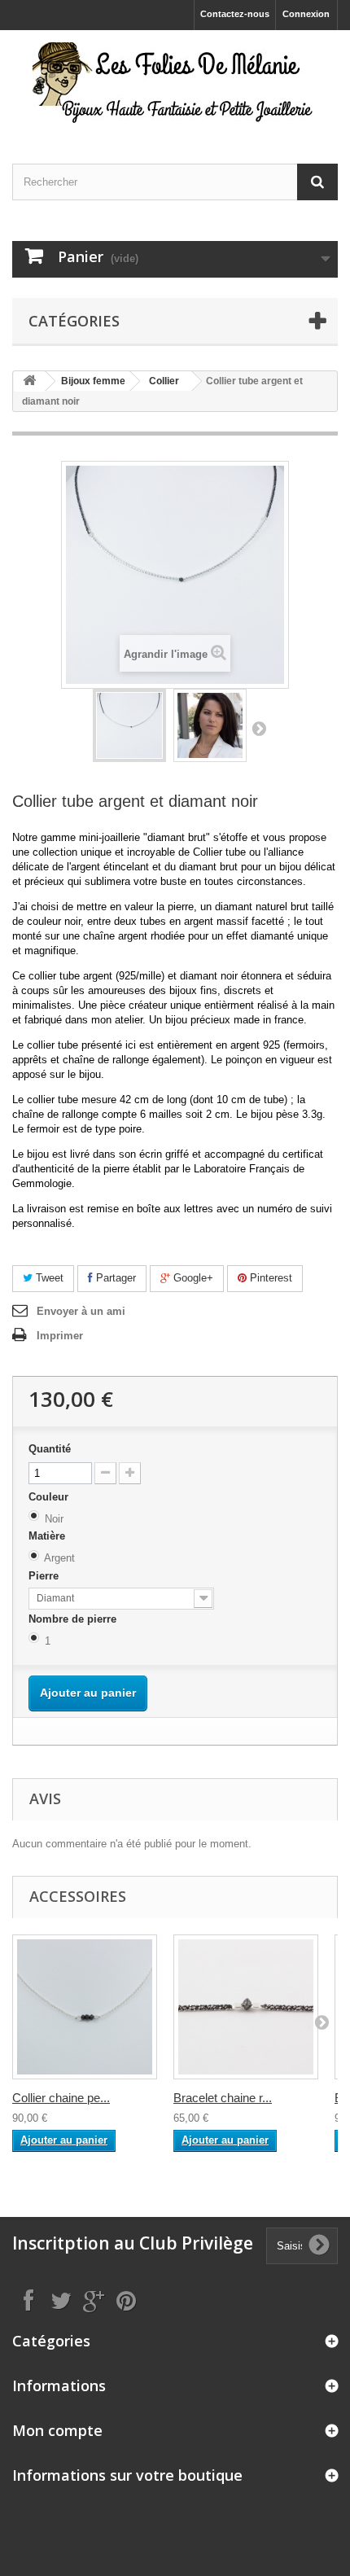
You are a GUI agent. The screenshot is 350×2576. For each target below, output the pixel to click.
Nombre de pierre (74, 1619)
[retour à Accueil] (29, 381)
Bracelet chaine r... (223, 2098)
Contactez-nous (235, 14)
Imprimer (60, 1336)
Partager (114, 1278)
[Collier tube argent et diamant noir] (129, 725)
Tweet (48, 1278)
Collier (164, 381)
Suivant (259, 728)
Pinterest (269, 1278)
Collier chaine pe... (61, 2098)
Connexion (306, 14)
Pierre (45, 1576)
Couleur (50, 1497)
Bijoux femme (93, 381)
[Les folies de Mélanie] (175, 83)
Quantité (50, 1449)
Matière (48, 1536)
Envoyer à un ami (81, 1311)
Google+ (192, 1278)
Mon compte (57, 2430)
